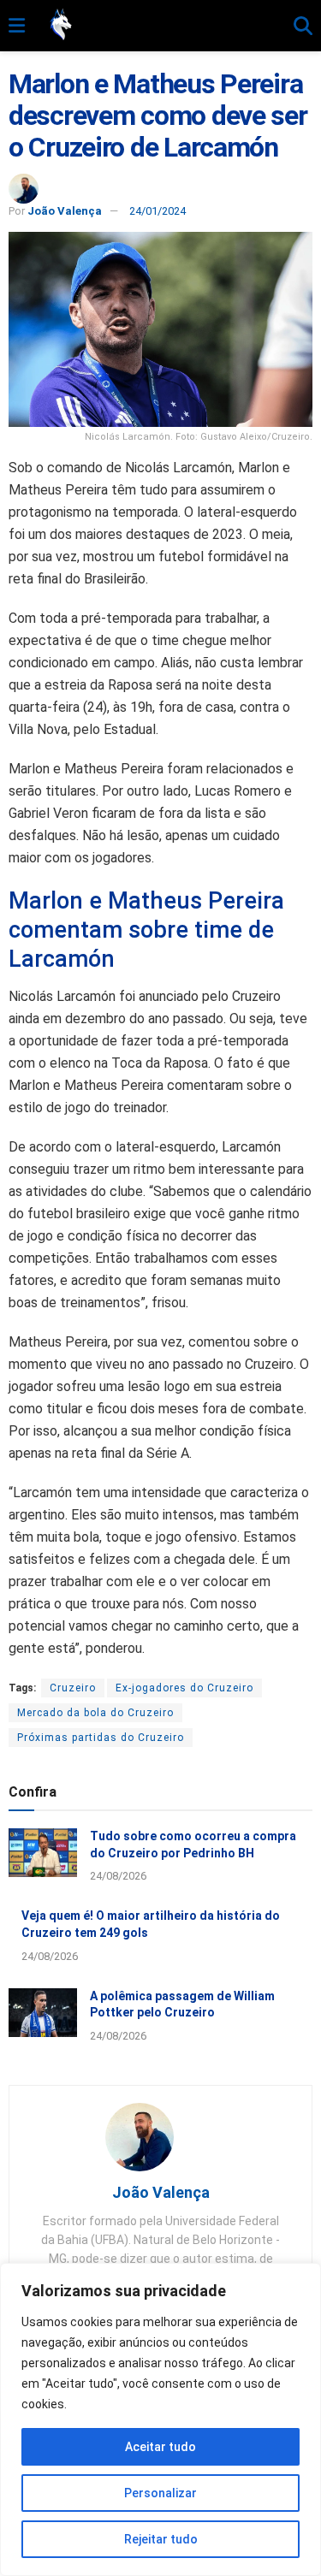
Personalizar (160, 2493)
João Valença (65, 211)
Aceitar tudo (160, 2447)
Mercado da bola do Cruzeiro (95, 1713)
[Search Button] (303, 27)
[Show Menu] (17, 27)
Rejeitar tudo (161, 2539)
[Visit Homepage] (159, 26)
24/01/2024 (158, 211)
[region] (160, 2419)
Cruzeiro (73, 1688)
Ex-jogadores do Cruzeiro (184, 1688)
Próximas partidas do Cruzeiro (101, 1738)
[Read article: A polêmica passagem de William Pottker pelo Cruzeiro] (43, 2013)
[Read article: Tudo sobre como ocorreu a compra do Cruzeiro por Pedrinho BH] (43, 1853)
